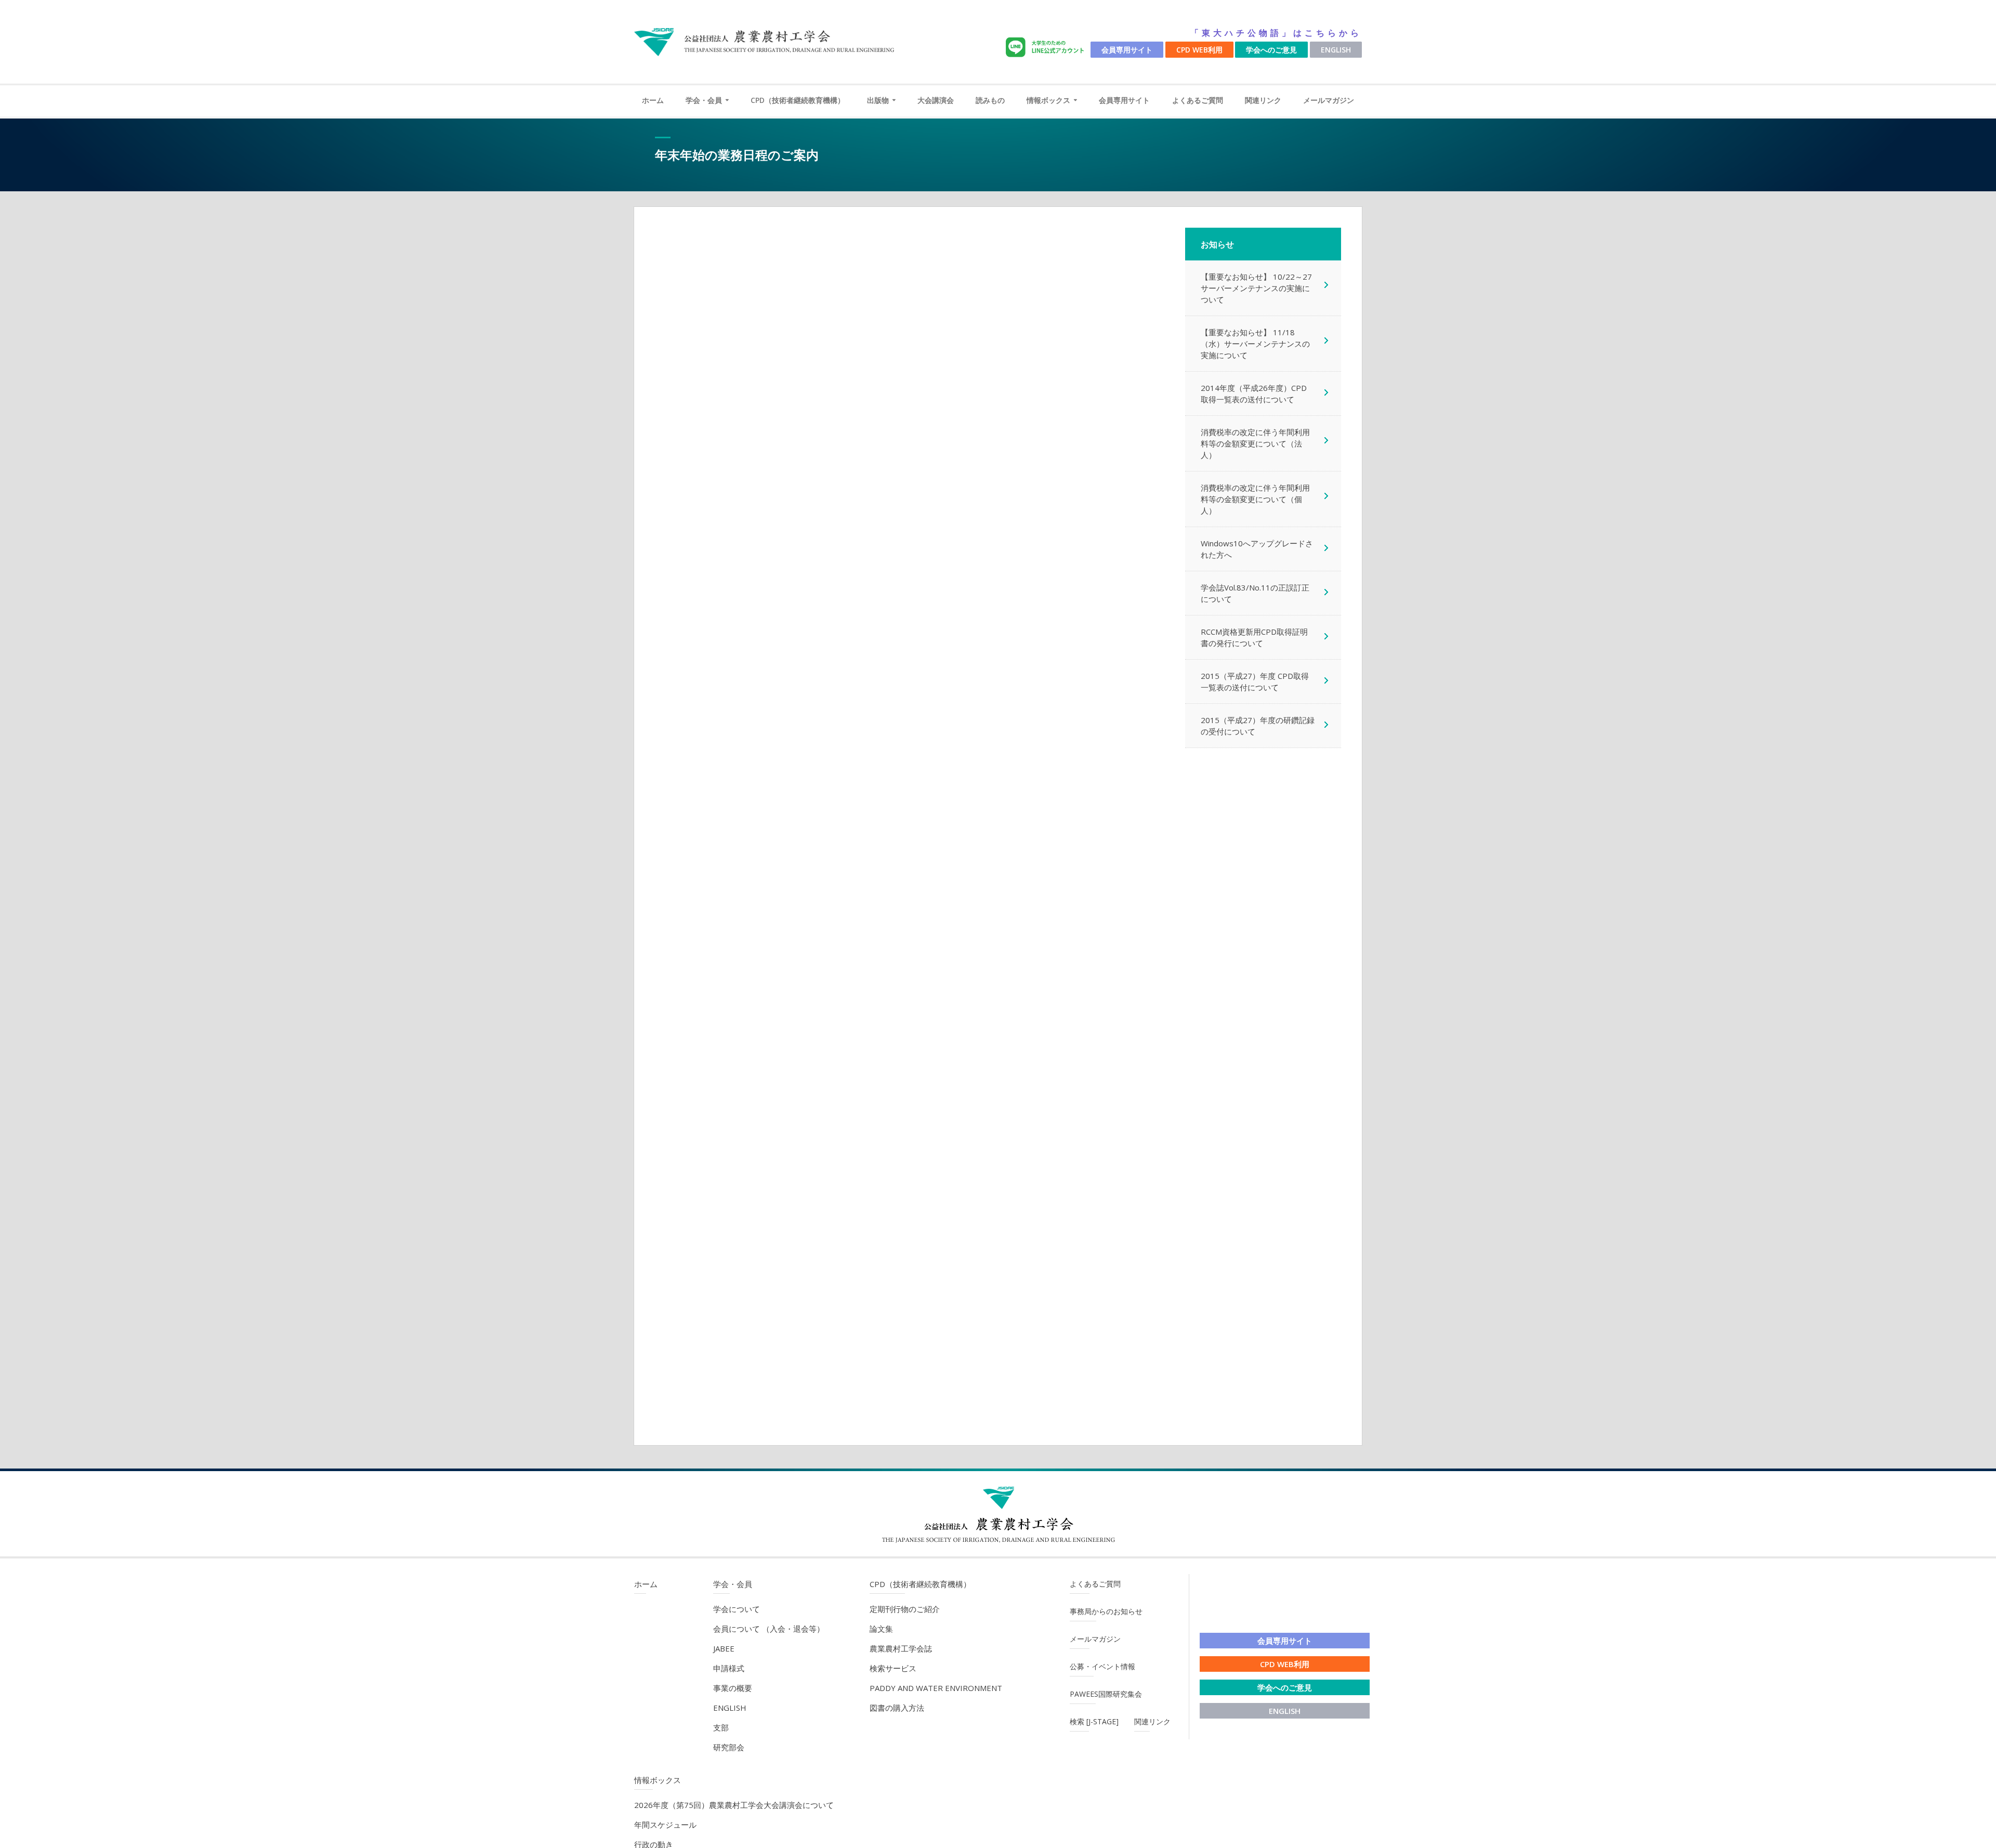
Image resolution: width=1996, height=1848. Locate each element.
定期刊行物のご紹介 (905, 1609)
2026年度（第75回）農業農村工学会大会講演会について (734, 1805)
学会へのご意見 (1271, 50)
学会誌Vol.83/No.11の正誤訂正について (1255, 593)
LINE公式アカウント (1047, 48)
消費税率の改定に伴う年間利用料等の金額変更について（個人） (1255, 499)
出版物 (878, 100)
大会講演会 (936, 100)
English (1336, 50)
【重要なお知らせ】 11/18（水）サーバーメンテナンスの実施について (1255, 344)
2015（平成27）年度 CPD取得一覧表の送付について (1255, 681)
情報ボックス (1048, 100)
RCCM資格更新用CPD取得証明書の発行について (1254, 637)
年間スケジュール (665, 1825)
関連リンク (1263, 100)
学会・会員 (704, 100)
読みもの (990, 100)
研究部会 (729, 1747)
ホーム (653, 100)
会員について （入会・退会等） (769, 1629)
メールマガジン (1329, 100)
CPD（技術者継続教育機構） (798, 100)
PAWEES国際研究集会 (1106, 1694)
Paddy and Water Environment (936, 1688)
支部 (721, 1727)
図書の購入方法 (897, 1708)
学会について (737, 1609)
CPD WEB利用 (1199, 50)
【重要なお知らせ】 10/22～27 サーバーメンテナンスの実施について (1260, 288)
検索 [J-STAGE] (1094, 1721)
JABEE (724, 1648)
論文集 (881, 1629)
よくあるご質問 (1198, 100)
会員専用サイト (1127, 50)
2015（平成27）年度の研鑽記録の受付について (1258, 726)
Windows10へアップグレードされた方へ (1257, 549)
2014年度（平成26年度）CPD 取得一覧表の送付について (1254, 394)
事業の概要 (733, 1688)
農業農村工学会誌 (901, 1648)
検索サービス (893, 1668)
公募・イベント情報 (1102, 1666)
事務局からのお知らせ (1106, 1611)
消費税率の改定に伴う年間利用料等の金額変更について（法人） (1255, 443)
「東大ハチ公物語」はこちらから (1276, 33)
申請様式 (729, 1668)
